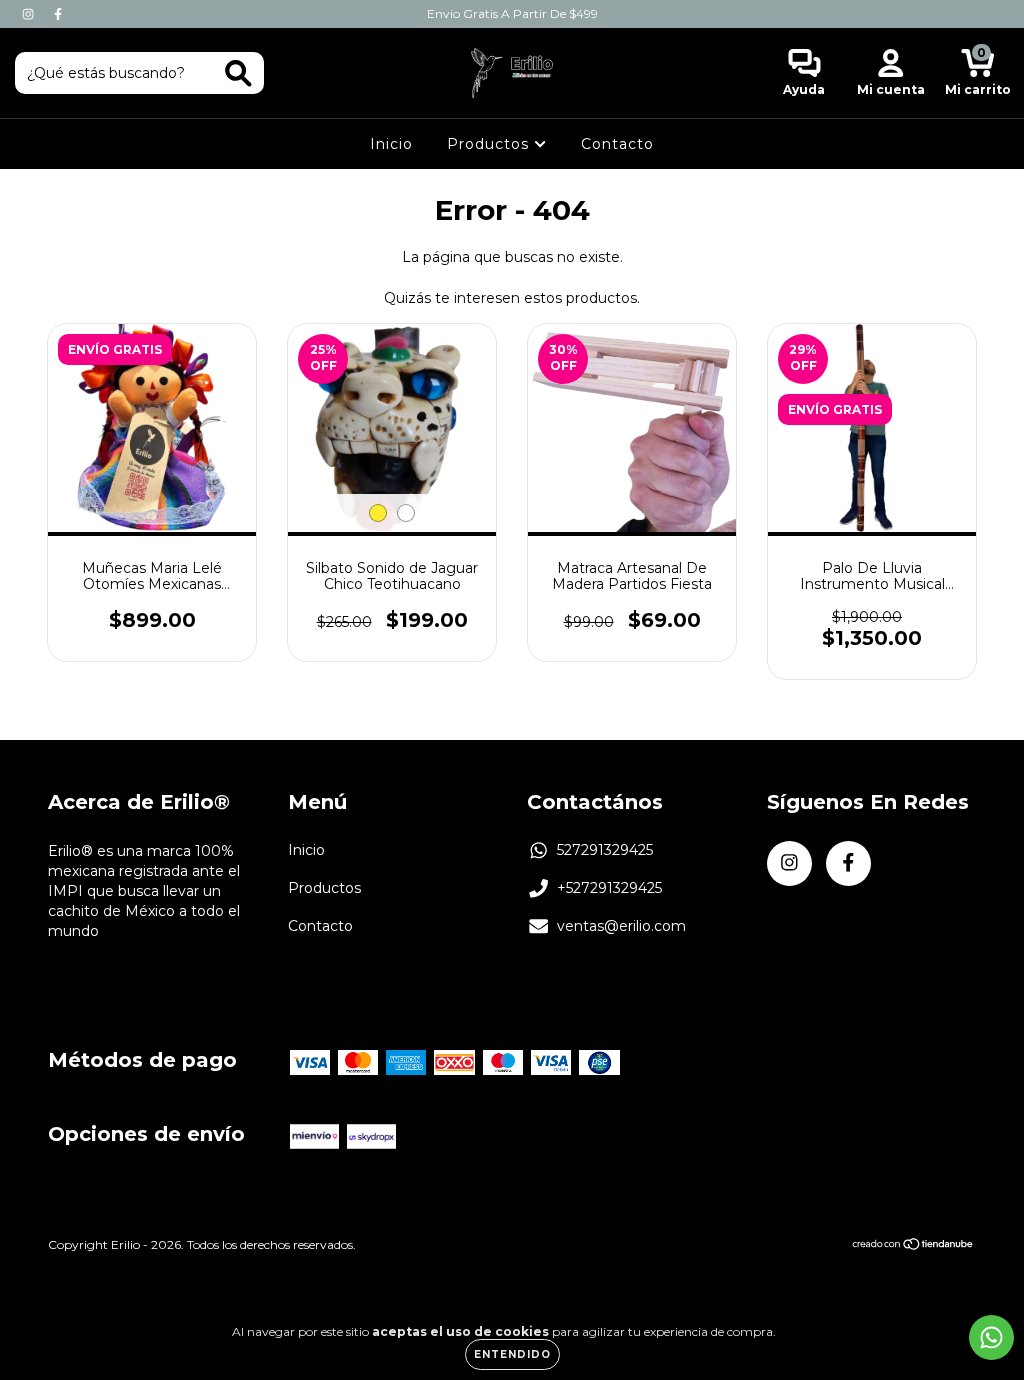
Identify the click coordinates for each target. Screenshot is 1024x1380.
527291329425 (605, 850)
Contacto (617, 144)
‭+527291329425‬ (609, 888)
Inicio (391, 144)
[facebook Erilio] (58, 14)
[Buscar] (238, 73)
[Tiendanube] (913, 1246)
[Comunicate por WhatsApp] (991, 1337)
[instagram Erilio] (30, 14)
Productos (490, 144)
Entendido (512, 1354)
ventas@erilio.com (621, 926)
